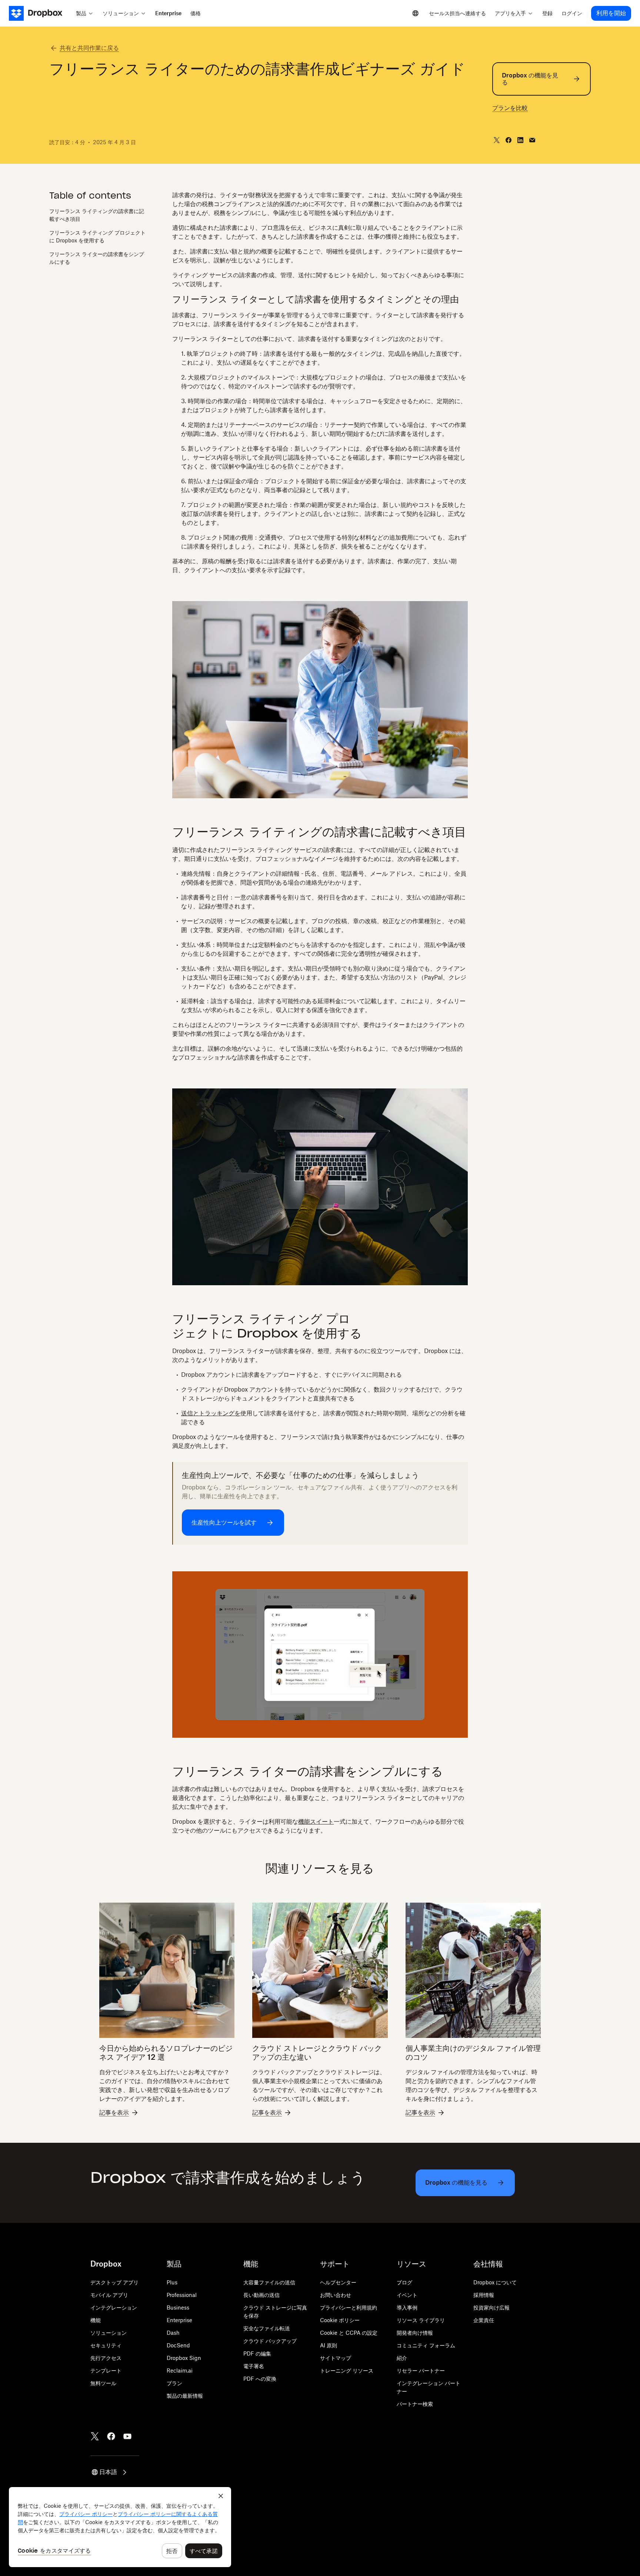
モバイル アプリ (109, 2295)
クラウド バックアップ (270, 2341)
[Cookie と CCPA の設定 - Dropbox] (120, 2527)
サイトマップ (336, 2358)
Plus (172, 2282)
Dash (173, 2333)
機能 (96, 2320)
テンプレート (106, 2371)
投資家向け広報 (491, 2308)
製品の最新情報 (185, 2396)
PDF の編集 (257, 2353)
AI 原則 (329, 2345)
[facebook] (509, 140)
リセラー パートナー (421, 2371)
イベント (407, 2295)
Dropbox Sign (184, 2358)
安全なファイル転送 (267, 2328)
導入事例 (407, 2308)
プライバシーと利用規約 (349, 2308)
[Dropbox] (40, 13)
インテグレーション (114, 2308)
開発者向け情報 (415, 2333)
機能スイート (316, 1821)
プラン (174, 2383)
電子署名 (254, 2366)
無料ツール (103, 2383)
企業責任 (484, 2320)
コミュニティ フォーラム (426, 2345)
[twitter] (497, 140)
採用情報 (484, 2295)
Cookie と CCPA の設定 (349, 2333)
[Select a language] (416, 13)
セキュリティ (106, 2345)
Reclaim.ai (180, 2371)
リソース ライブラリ (421, 2320)
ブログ (404, 2282)
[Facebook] (111, 2436)
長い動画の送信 (261, 2295)
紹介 (402, 2358)
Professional (182, 2295)
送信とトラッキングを (211, 1413)
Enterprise (179, 2320)
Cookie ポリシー (340, 2320)
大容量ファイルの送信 (269, 2282)
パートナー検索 (415, 2404)
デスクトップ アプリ (114, 2282)
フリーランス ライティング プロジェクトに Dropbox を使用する (97, 236)
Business (178, 2308)
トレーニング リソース (347, 2371)
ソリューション (109, 2333)
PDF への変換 (260, 2379)
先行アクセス (106, 2358)
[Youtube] (127, 2436)
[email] (532, 140)
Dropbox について (495, 2282)
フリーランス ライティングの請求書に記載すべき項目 (97, 215)
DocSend (178, 2345)
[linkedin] (520, 140)
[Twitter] (95, 2436)
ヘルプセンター (338, 2282)
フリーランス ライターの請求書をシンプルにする (97, 258)
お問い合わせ (336, 2295)
